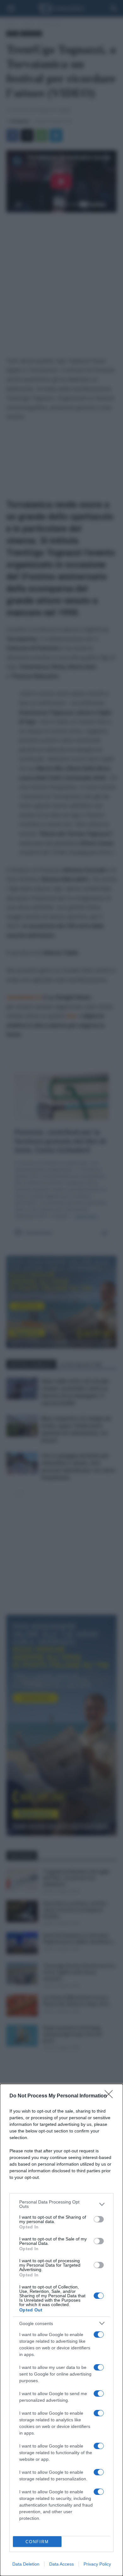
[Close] (111, 2096)
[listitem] (61, 2204)
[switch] (99, 2219)
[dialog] (61, 2330)
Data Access (61, 2564)
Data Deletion (26, 2564)
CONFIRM (37, 2542)
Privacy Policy (97, 2564)
